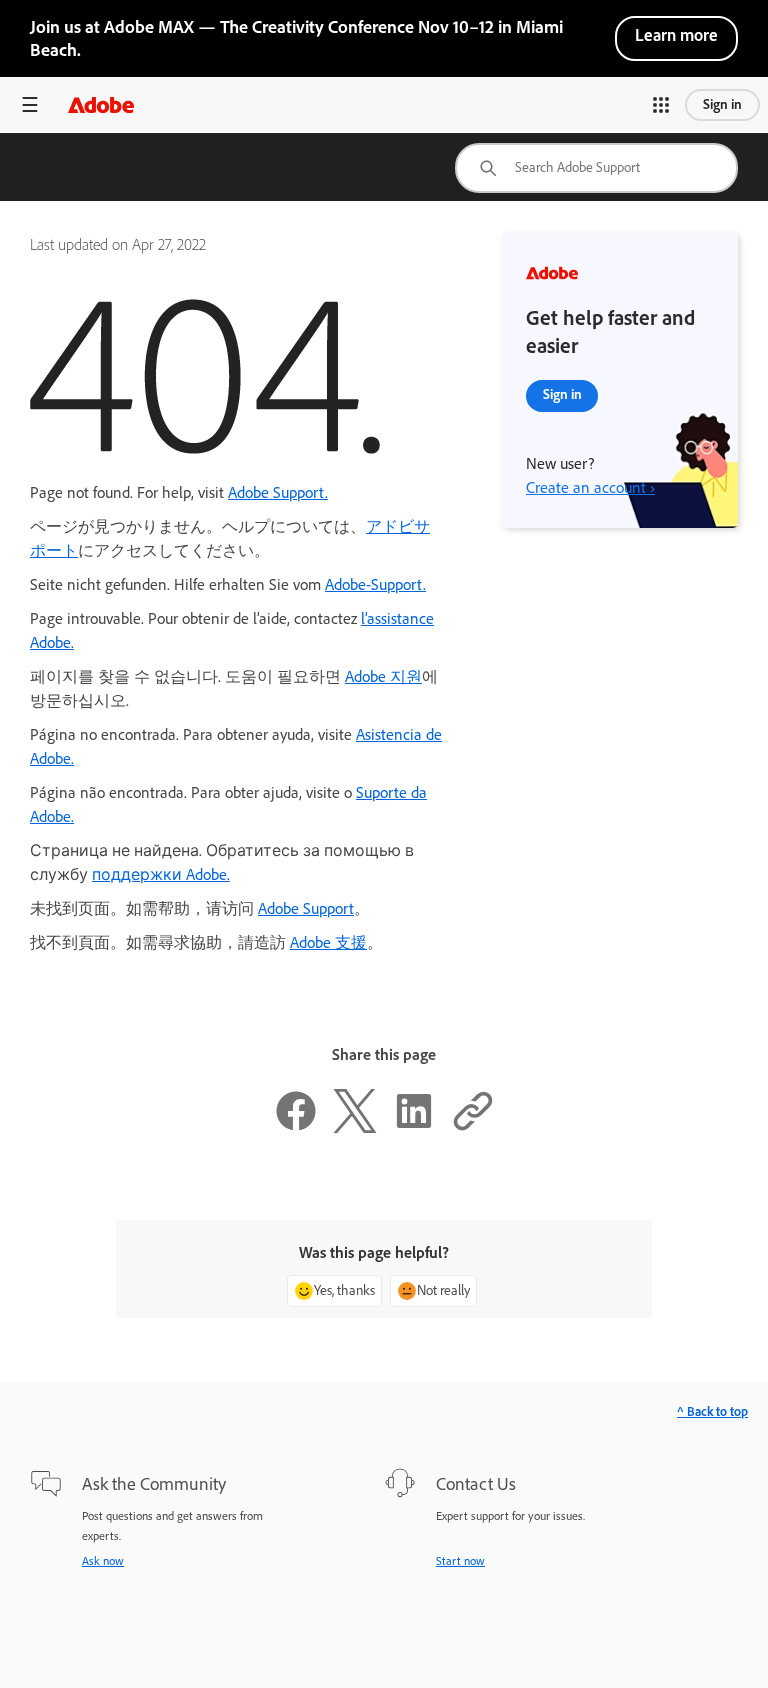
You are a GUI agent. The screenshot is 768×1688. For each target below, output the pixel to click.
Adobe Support (306, 908)
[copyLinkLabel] (473, 1127)
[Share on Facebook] (296, 1127)
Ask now (103, 1561)
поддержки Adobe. (161, 874)
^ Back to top (712, 1411)
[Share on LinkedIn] (414, 1127)
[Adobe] (101, 104)
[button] (661, 105)
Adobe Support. (278, 492)
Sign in (722, 104)
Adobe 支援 (328, 942)
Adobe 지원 (383, 676)
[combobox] (596, 168)
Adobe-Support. (375, 584)
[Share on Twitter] (355, 1127)
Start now (460, 1561)
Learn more (676, 35)
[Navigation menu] (30, 104)
